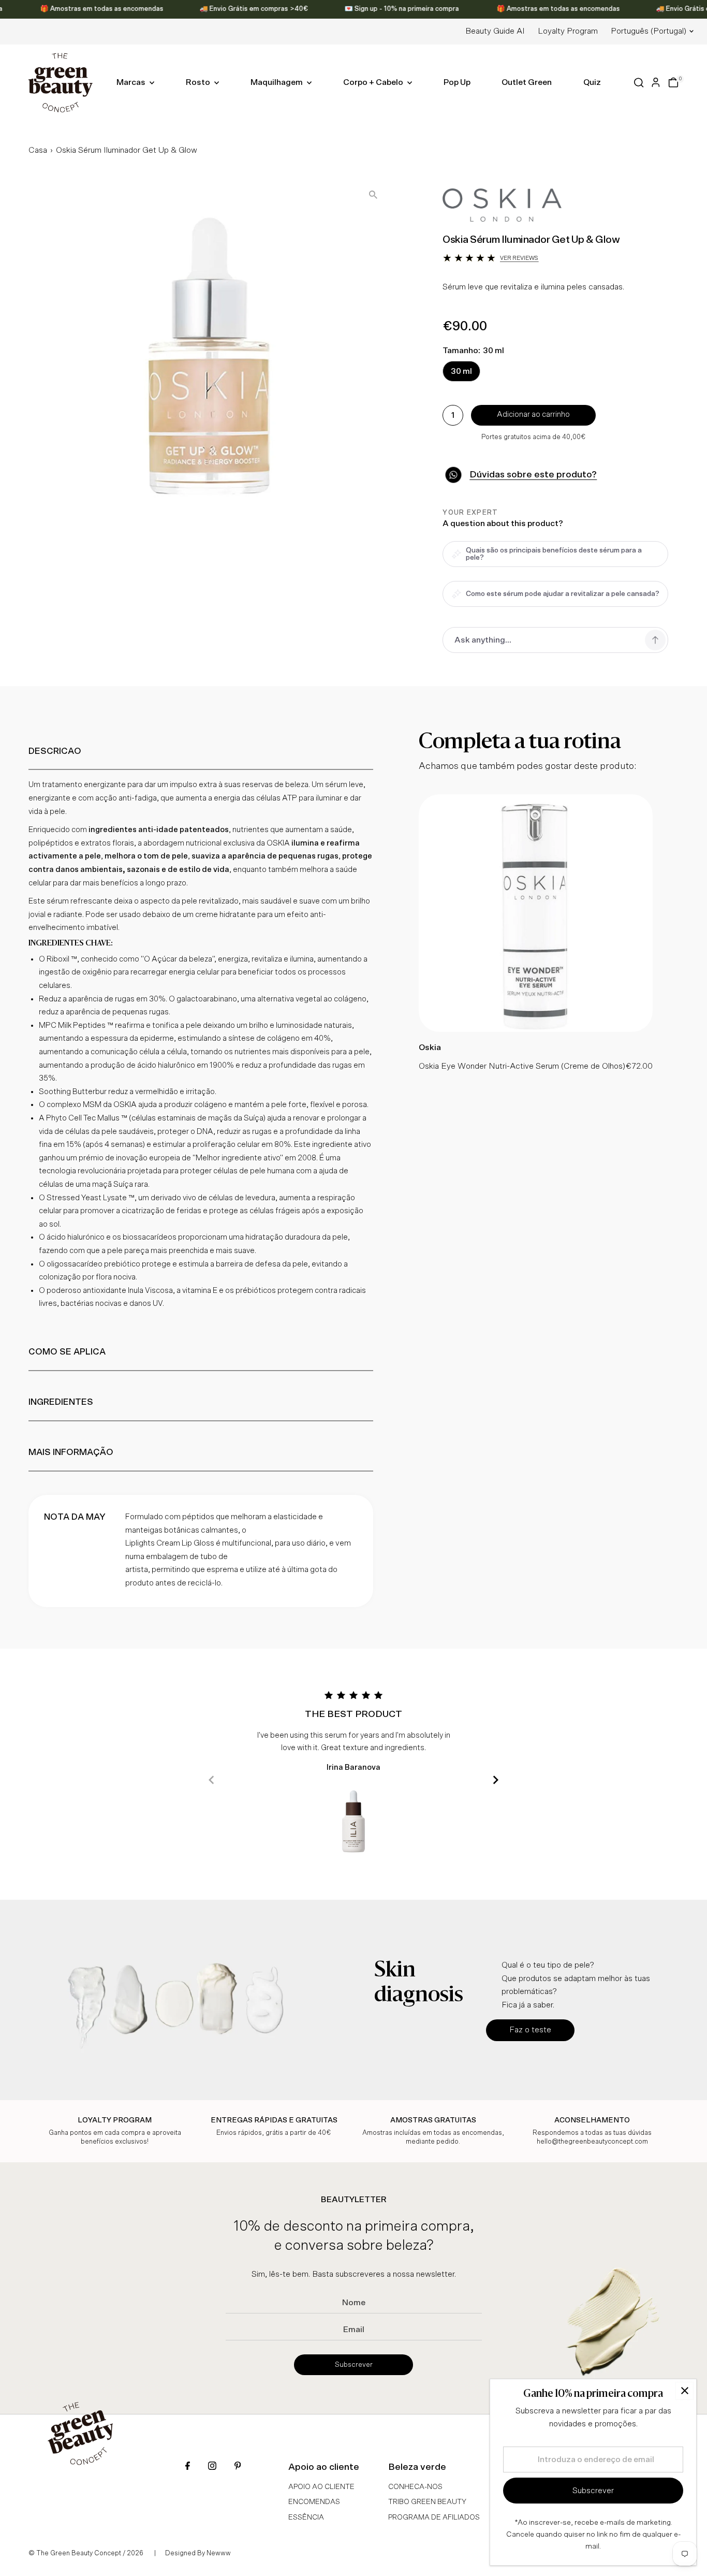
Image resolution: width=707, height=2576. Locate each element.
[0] (673, 82)
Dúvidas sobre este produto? (533, 475)
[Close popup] (684, 2391)
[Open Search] (639, 83)
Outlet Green (527, 82)
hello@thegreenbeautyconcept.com (592, 2142)
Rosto (199, 82)
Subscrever (354, 2365)
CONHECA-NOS (415, 2487)
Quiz (592, 82)
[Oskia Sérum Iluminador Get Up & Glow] (536, 1029)
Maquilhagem (277, 82)
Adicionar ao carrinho (533, 414)
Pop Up (457, 82)
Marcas (132, 82)
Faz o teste (530, 2030)
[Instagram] (212, 2467)
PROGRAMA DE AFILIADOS (434, 2517)
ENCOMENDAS (314, 2502)
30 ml (461, 371)
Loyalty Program (568, 31)
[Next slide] (496, 1780)
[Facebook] (188, 2467)
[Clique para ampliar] (373, 195)
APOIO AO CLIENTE (321, 2487)
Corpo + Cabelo (374, 82)
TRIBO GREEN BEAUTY (427, 2502)
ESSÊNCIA (306, 2517)
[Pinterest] (238, 2467)
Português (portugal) (649, 31)
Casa (38, 150)
